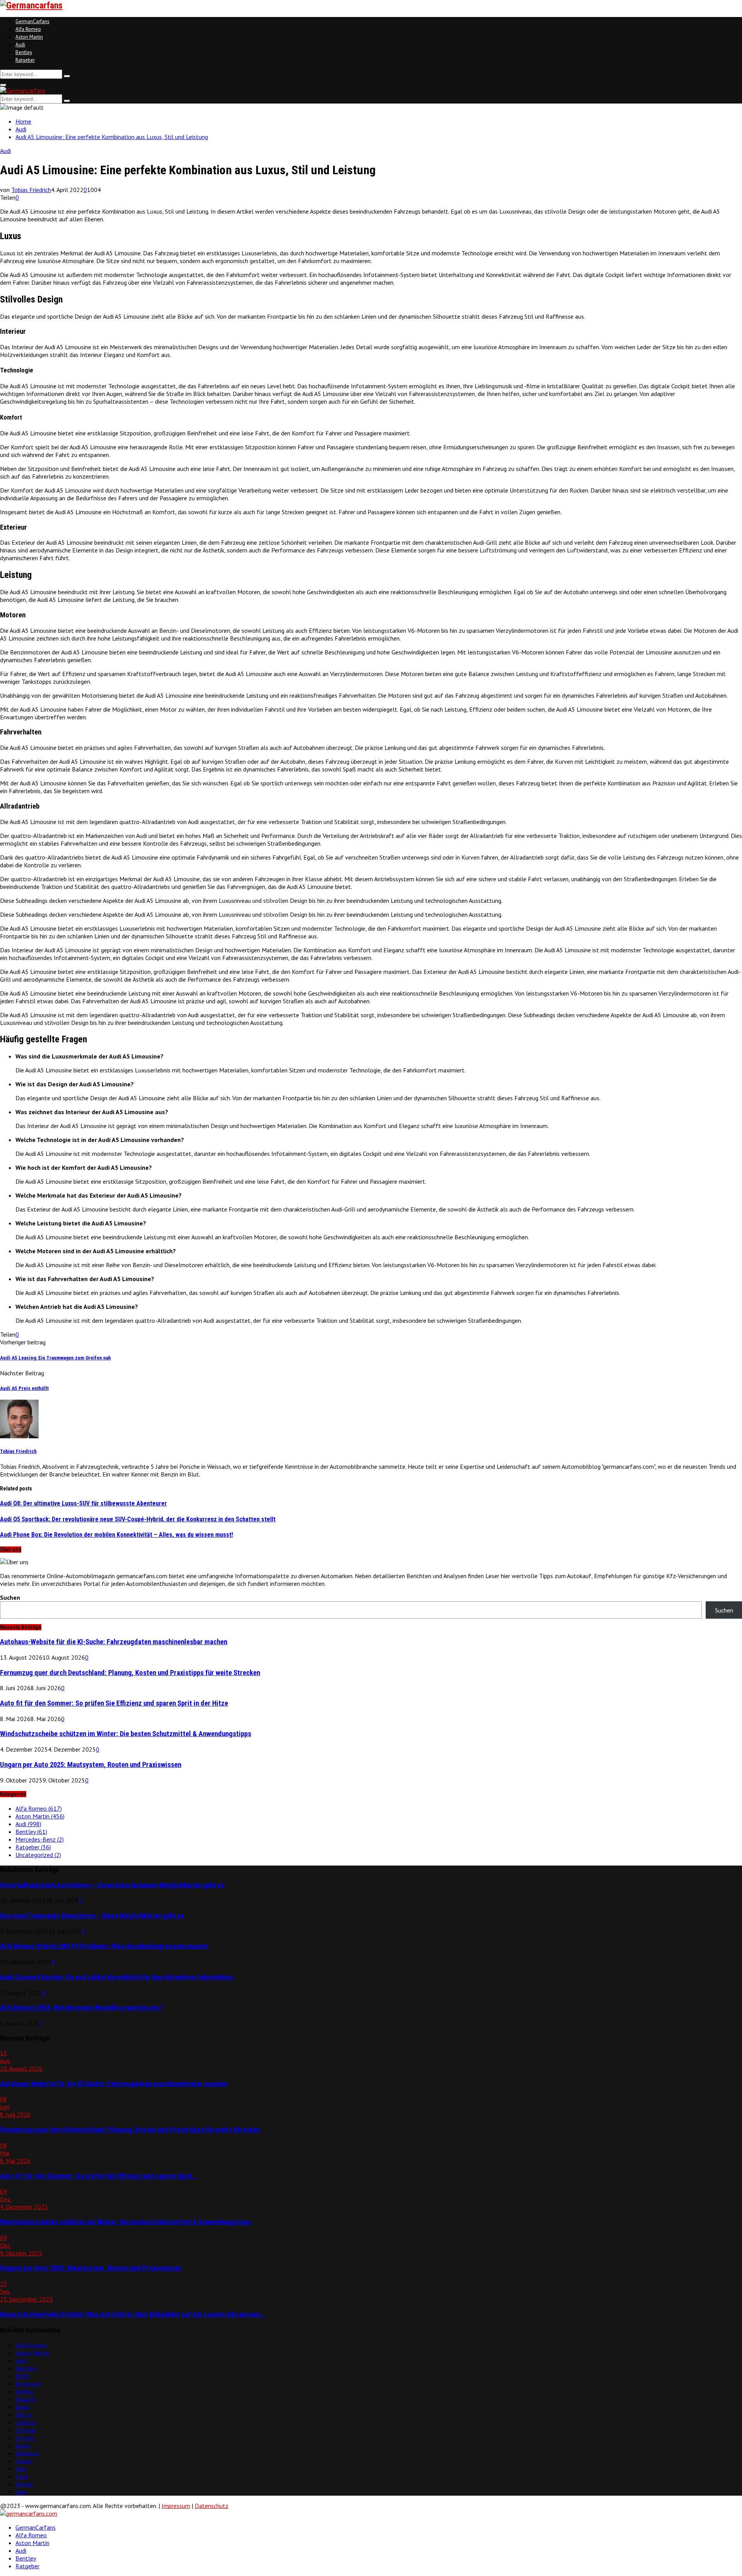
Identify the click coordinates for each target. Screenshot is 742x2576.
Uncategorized (38, 1855)
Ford (21, 2476)
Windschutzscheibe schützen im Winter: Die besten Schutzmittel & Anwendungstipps (126, 1734)
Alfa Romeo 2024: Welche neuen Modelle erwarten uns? (81, 2008)
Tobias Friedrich (31, 190)
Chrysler (26, 2430)
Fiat (21, 2469)
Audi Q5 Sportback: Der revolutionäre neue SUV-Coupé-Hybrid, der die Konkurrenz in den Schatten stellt (138, 1519)
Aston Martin (29, 37)
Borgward (28, 2384)
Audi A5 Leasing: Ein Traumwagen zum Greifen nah (55, 1358)
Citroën (25, 2438)
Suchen (10, 1597)
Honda (24, 2484)
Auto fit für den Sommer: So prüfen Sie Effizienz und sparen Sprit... (99, 2176)
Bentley (24, 52)
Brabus (24, 2391)
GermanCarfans (32, 21)
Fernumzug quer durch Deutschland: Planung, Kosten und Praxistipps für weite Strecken (130, 1673)
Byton (23, 2415)
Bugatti (25, 2399)
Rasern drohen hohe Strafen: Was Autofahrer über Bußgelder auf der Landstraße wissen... (133, 2314)
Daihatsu (27, 2453)
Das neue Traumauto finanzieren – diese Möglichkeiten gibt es (92, 1916)
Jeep (21, 2492)
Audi (20, 45)
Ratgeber (25, 60)
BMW (22, 2376)
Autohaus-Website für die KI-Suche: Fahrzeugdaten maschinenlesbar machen (114, 1642)
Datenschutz (212, 2506)
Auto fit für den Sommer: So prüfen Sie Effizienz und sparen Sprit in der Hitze (114, 1703)
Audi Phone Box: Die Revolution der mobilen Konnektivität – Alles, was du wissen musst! (117, 1535)
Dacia (23, 2445)
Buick (22, 2407)
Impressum (176, 2506)
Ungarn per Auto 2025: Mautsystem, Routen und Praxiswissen (91, 1765)
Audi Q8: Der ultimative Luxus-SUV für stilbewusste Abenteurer (83, 1503)
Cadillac (26, 2422)
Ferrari (24, 2461)
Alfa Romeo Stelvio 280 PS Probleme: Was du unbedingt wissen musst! (104, 1946)
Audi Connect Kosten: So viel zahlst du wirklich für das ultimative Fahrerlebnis (117, 1977)
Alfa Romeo (28, 29)
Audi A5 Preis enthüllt (24, 1388)
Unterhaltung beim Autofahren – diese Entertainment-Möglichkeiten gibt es (112, 1885)
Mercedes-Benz (40, 1839)
